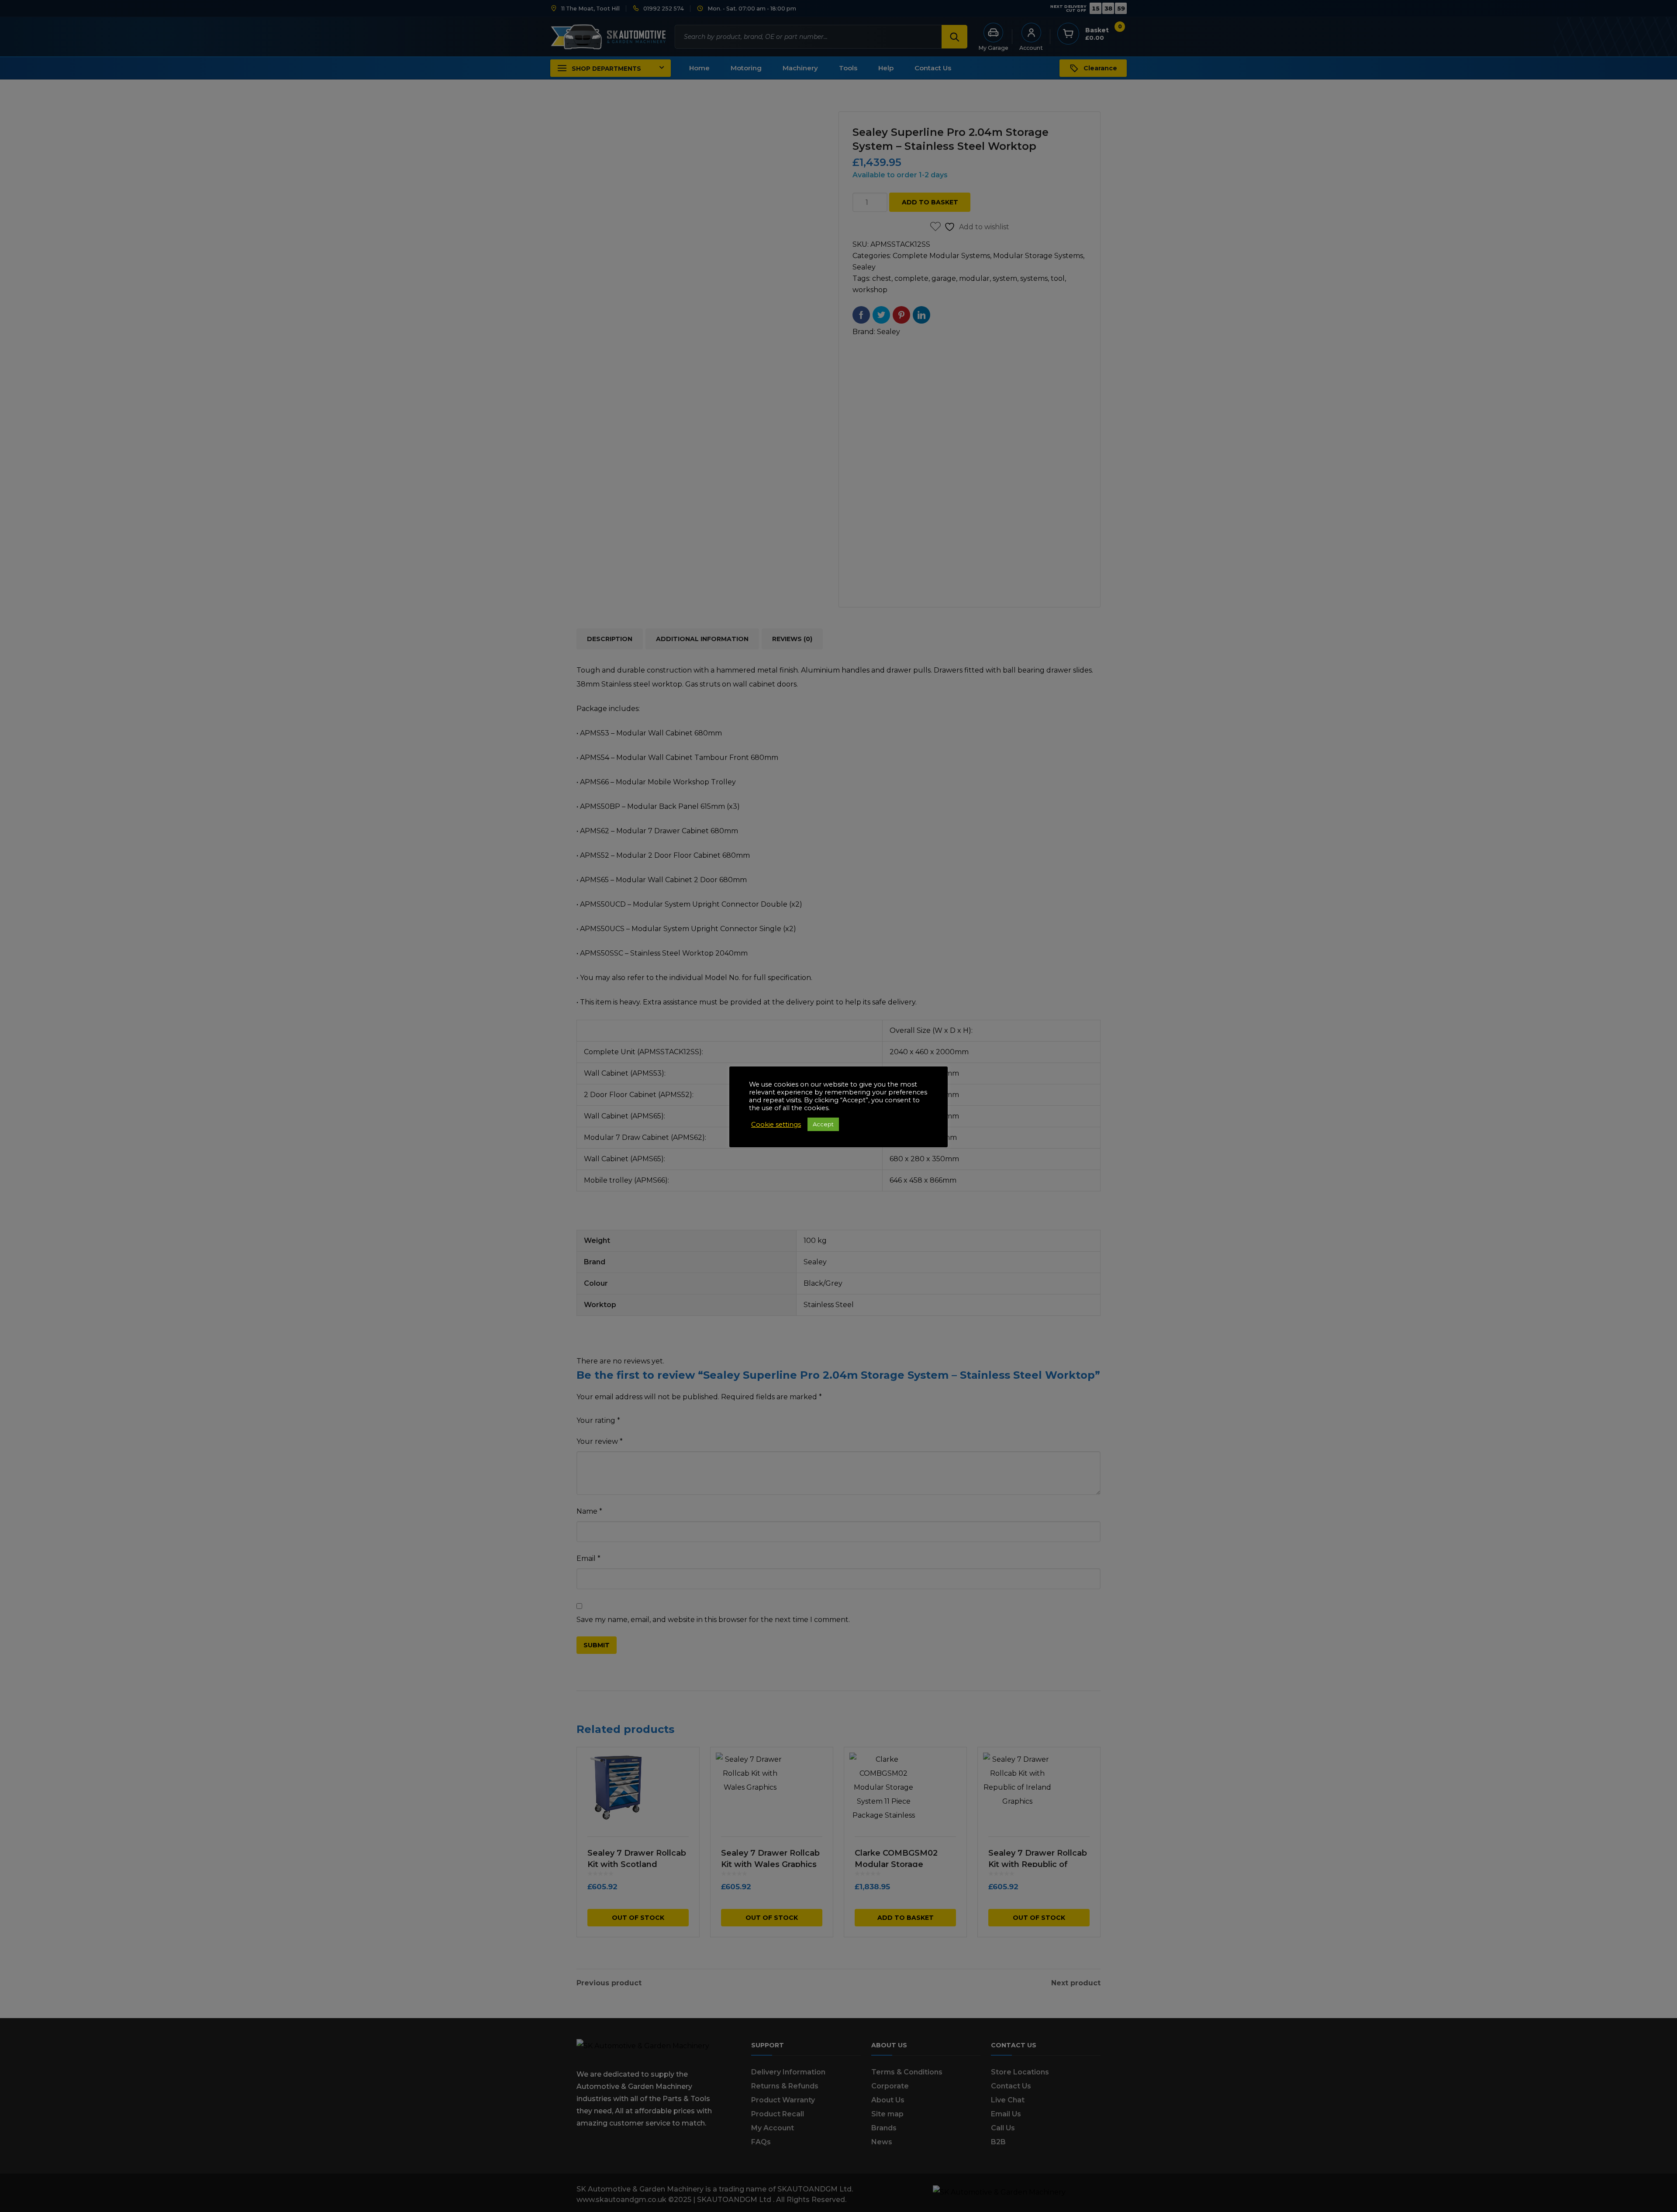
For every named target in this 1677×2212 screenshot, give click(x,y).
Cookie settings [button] (776, 1125)
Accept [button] (823, 1124)
